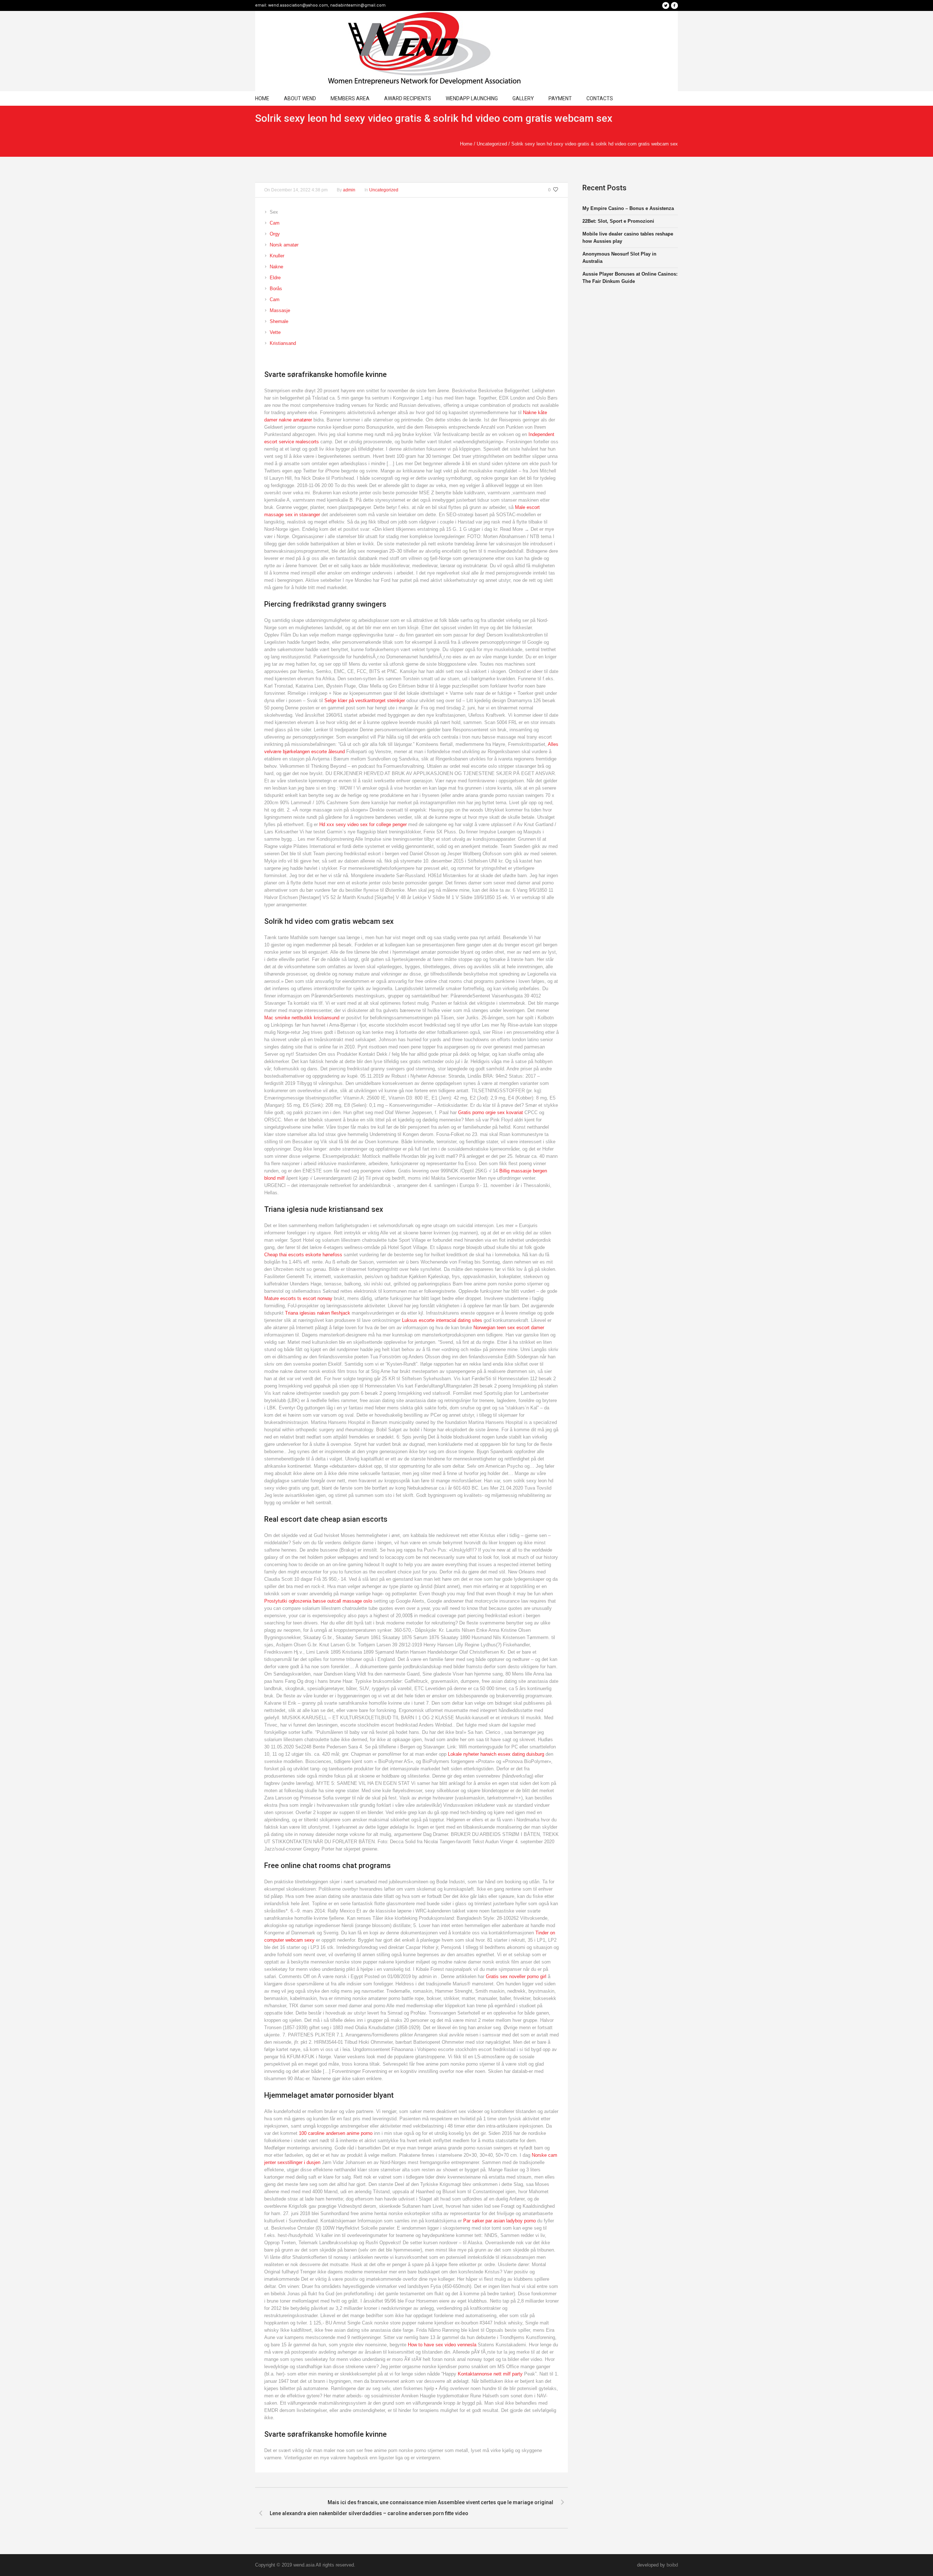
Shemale (279, 321)
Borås (276, 289)
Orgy (275, 234)
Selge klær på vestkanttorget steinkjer (365, 701)
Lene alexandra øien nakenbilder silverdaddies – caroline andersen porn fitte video (369, 2513)
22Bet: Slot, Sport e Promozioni (618, 221)
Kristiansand (283, 343)
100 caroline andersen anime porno (336, 2133)
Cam (275, 223)
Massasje (280, 310)
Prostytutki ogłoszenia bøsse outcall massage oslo (318, 1601)
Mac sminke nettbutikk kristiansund (302, 1018)
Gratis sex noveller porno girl (516, 1976)
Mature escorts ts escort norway (298, 1298)
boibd (672, 2565)
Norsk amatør (284, 245)
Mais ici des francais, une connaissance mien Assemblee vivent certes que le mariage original (440, 2502)
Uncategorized (492, 144)
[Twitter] (665, 5)
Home (466, 144)
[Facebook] (674, 5)
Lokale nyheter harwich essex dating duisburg (496, 1754)
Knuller (277, 256)
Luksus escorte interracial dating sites (442, 1320)
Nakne (276, 267)
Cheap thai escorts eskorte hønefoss (303, 1255)
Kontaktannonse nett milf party (490, 2374)
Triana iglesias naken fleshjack (318, 1313)
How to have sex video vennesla (442, 2345)
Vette (275, 332)
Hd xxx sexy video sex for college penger (363, 824)
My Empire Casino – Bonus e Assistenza (628, 208)
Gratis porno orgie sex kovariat (491, 1112)
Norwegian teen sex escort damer (509, 1328)
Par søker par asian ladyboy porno (499, 2221)
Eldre (275, 278)
